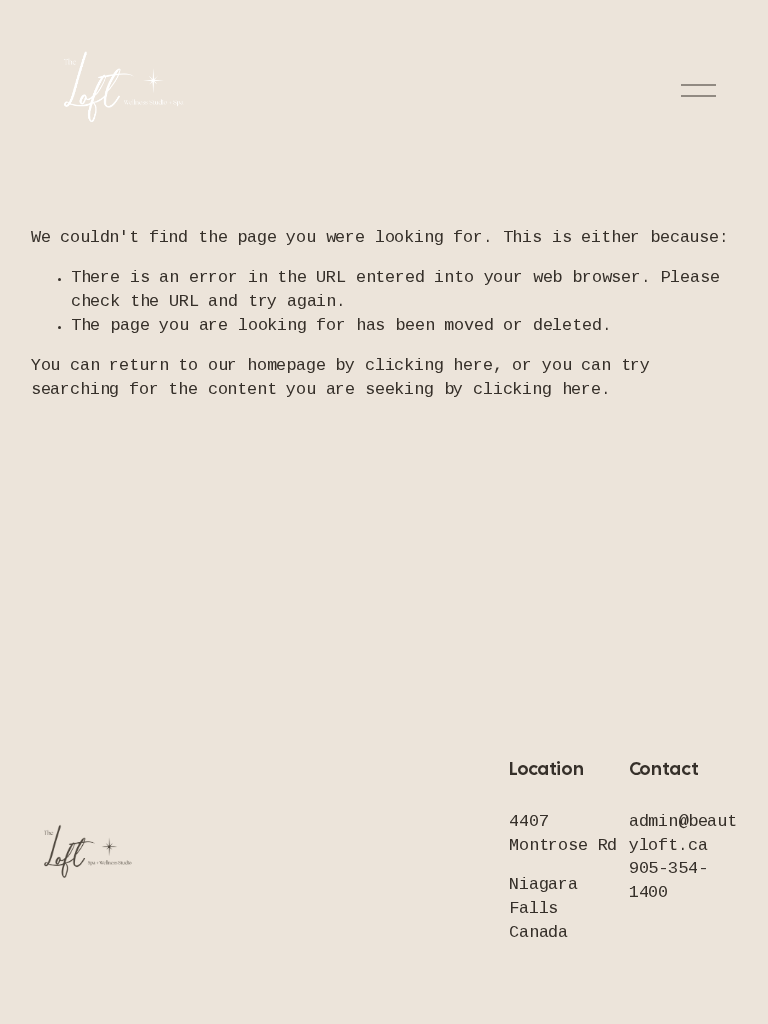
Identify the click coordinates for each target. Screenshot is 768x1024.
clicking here (429, 366)
